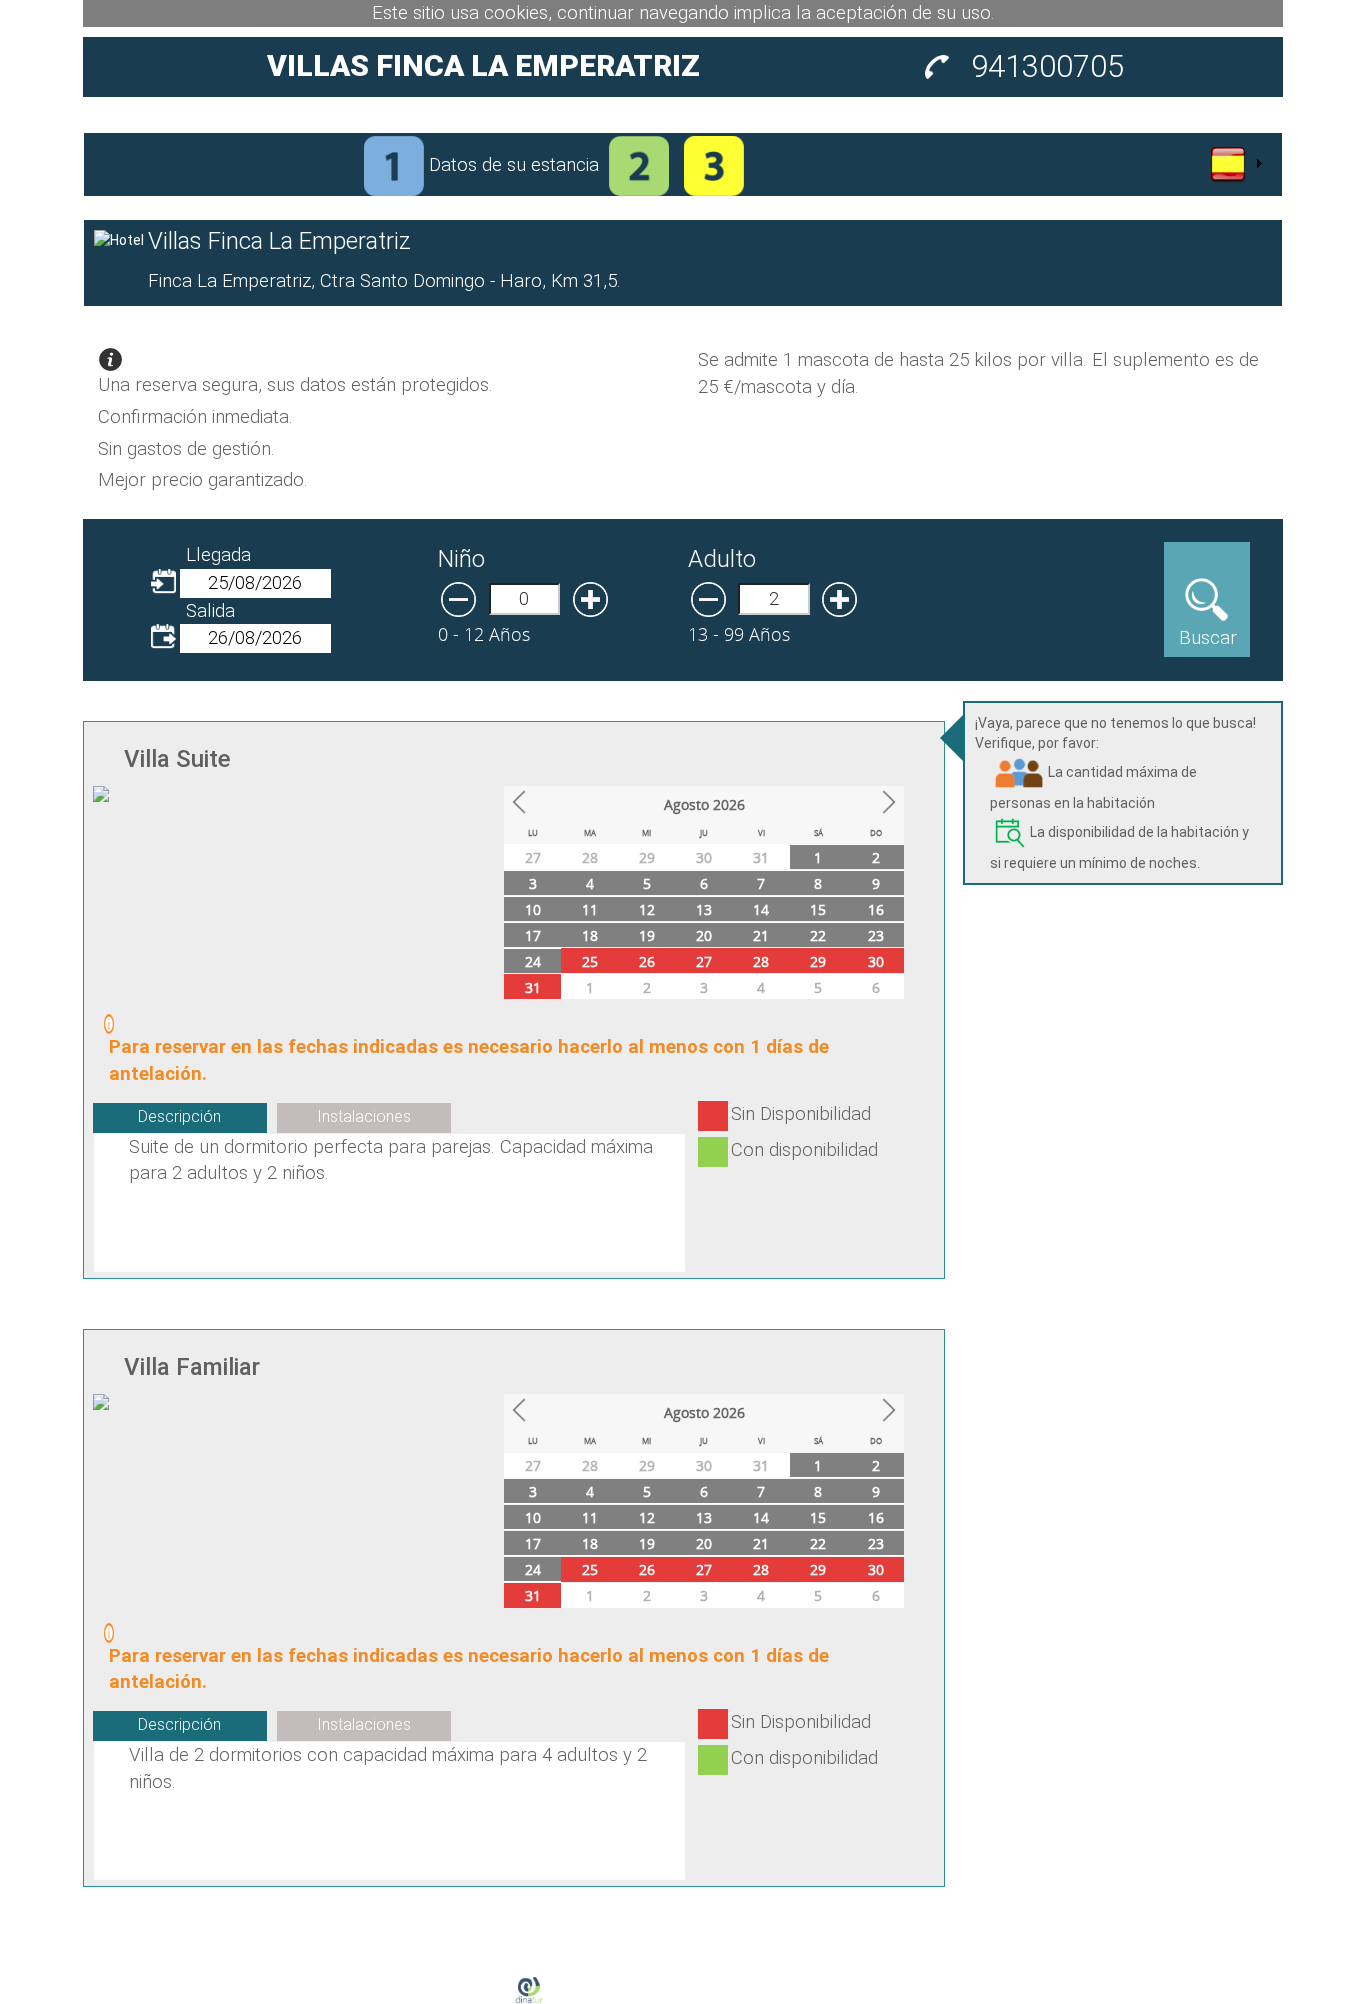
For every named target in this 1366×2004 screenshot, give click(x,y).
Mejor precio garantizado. (203, 480)
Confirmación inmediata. (195, 417)
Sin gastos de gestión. (186, 449)
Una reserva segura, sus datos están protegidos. (295, 385)
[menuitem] (1235, 164)
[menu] (1235, 164)
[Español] (1235, 164)
